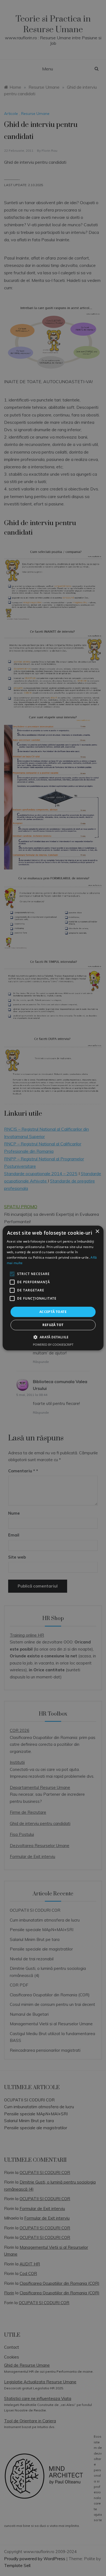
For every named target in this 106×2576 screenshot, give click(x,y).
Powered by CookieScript (53, 1344)
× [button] (97, 1232)
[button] (53, 1337)
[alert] (53, 1288)
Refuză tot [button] (53, 1325)
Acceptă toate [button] (53, 1312)
